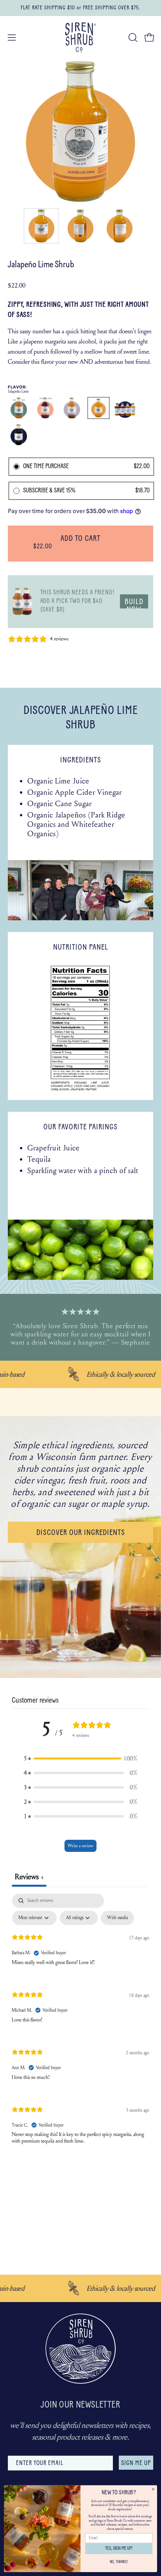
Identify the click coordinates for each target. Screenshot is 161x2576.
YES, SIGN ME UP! (119, 2549)
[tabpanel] (80, 2025)
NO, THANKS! (119, 2562)
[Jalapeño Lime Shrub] (41, 226)
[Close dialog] (153, 2489)
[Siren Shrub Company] (80, 38)
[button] (132, 38)
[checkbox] (117, 1918)
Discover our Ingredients (81, 1533)
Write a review (80, 1846)
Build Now (134, 603)
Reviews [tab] (29, 1877)
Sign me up (136, 2463)
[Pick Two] (22, 602)
